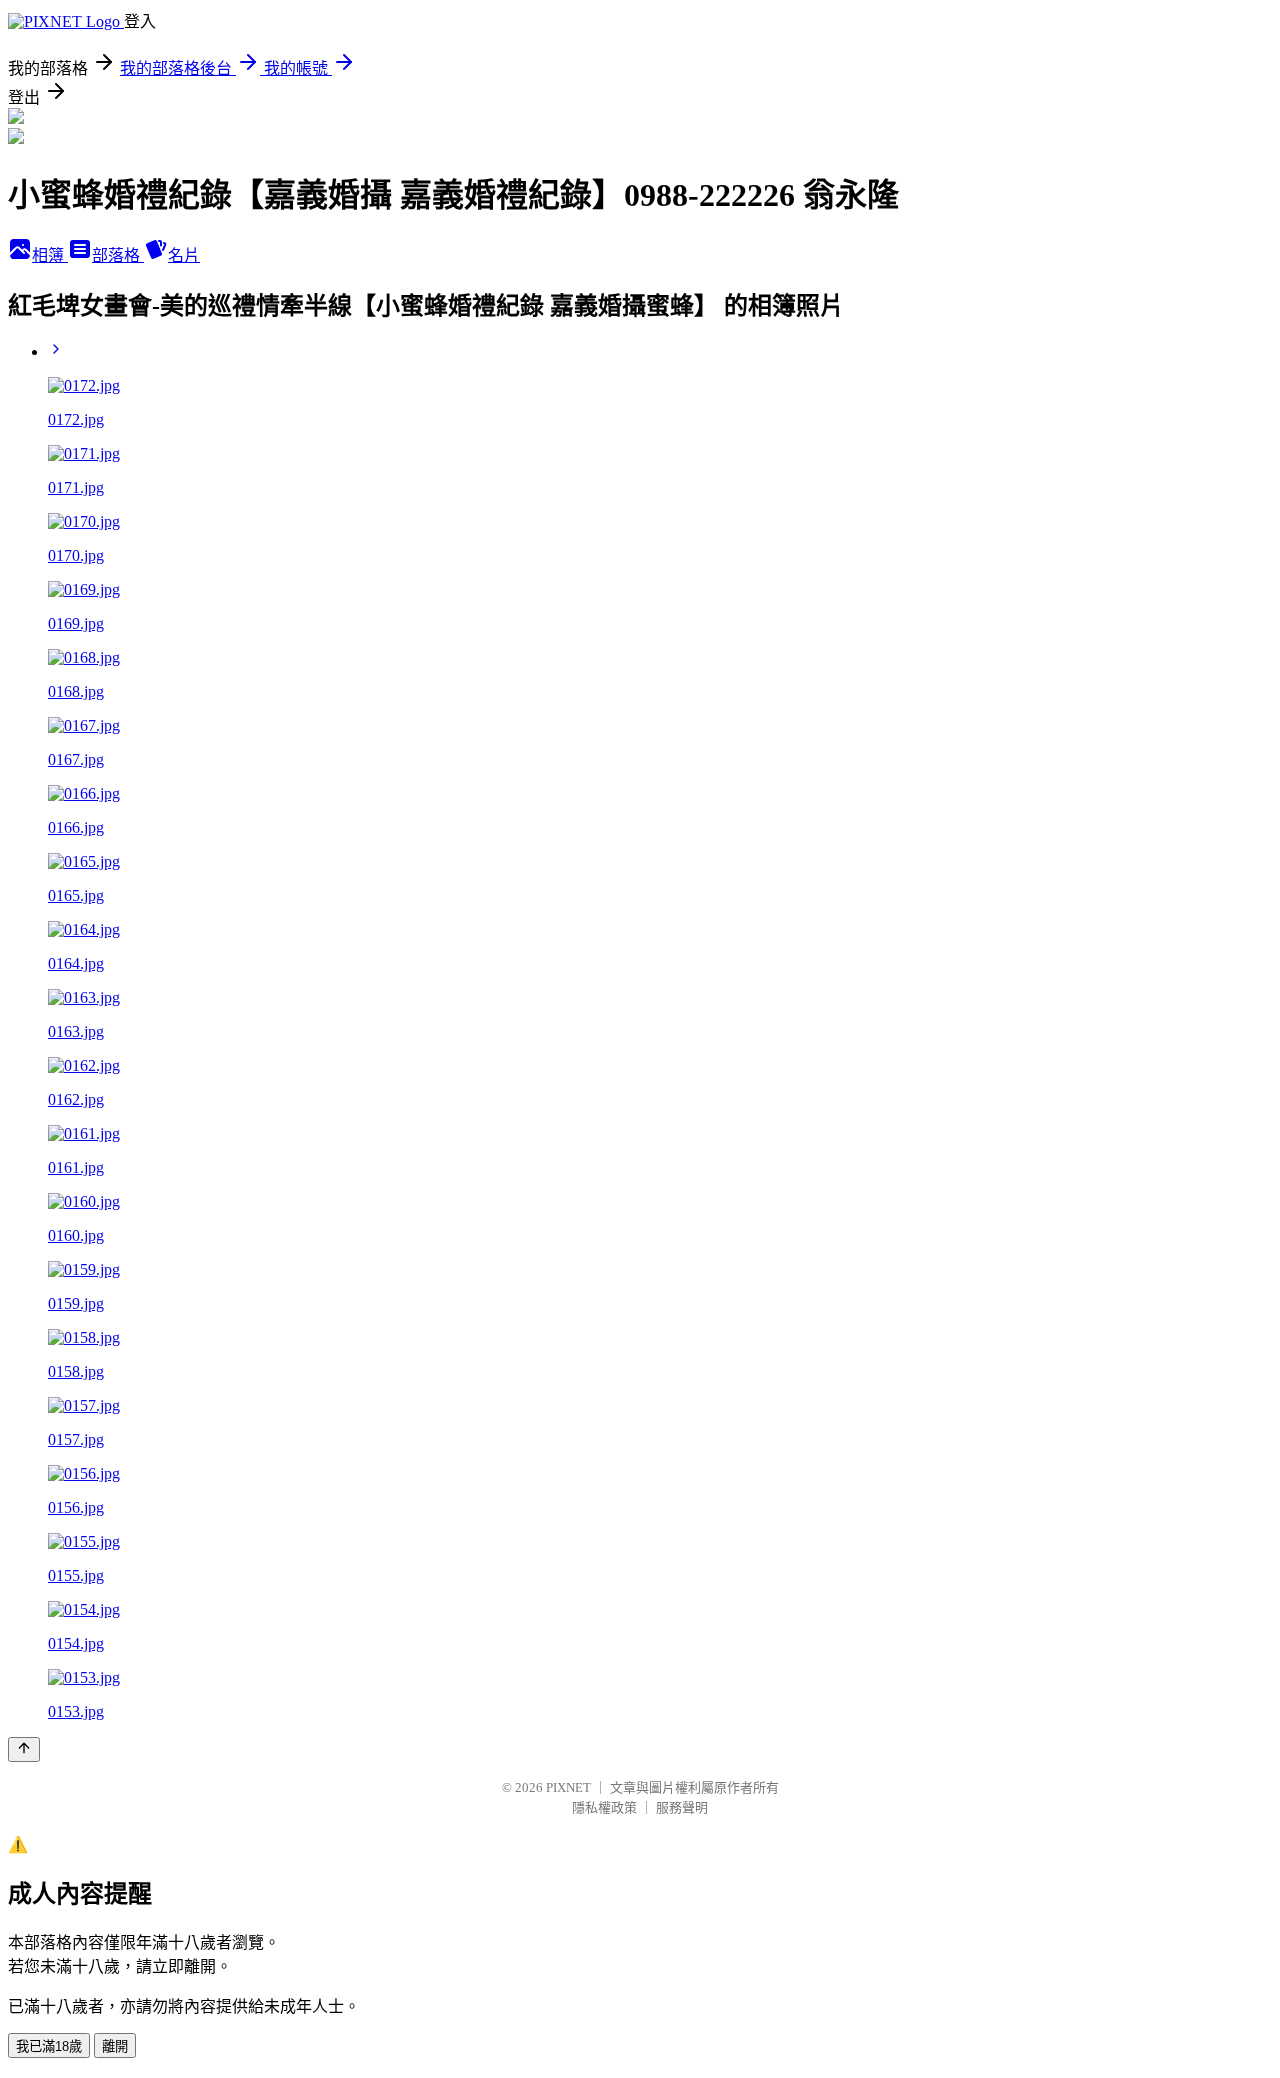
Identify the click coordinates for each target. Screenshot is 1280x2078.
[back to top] (24, 1749)
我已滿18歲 (49, 2046)
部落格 (118, 255)
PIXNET (568, 1787)
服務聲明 (682, 1807)
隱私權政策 (604, 1807)
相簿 (50, 255)
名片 (184, 255)
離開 (115, 2046)
